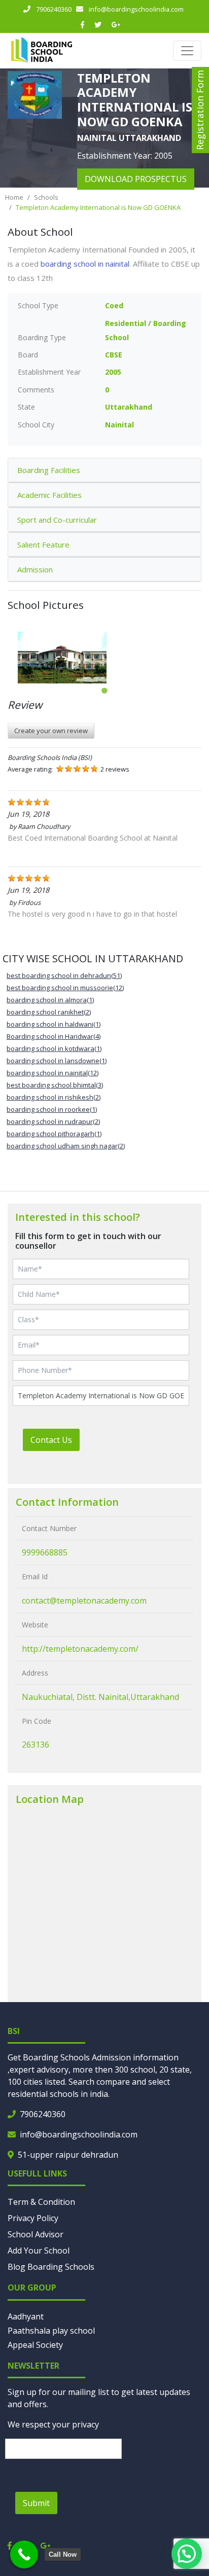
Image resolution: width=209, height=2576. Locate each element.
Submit (36, 2503)
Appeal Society (35, 2345)
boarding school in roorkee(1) (52, 1109)
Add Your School (39, 2251)
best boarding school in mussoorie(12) (65, 988)
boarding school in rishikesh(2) (54, 1097)
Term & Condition (41, 2202)
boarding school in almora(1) (50, 1000)
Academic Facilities (49, 495)
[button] (187, 2554)
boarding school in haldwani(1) (54, 1024)
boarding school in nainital (85, 264)
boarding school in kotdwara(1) (54, 1048)
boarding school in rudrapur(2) (53, 1121)
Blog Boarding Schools (51, 2267)
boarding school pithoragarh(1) (54, 1134)
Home (14, 197)
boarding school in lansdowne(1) (57, 1061)
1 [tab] (104, 691)
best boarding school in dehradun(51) (64, 975)
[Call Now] (24, 2554)
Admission (35, 569)
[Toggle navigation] (187, 51)
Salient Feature (43, 545)
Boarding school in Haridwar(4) (54, 1036)
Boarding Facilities (49, 470)
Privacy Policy (33, 2218)
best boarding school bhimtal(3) (55, 1085)
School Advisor (36, 2234)
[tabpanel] (104, 658)
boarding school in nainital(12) (53, 1073)
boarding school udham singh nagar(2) (66, 1146)
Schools (46, 197)
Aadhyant (26, 2316)
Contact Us (51, 1440)
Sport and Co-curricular (57, 520)
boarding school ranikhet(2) (49, 1012)
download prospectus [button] (136, 179)
